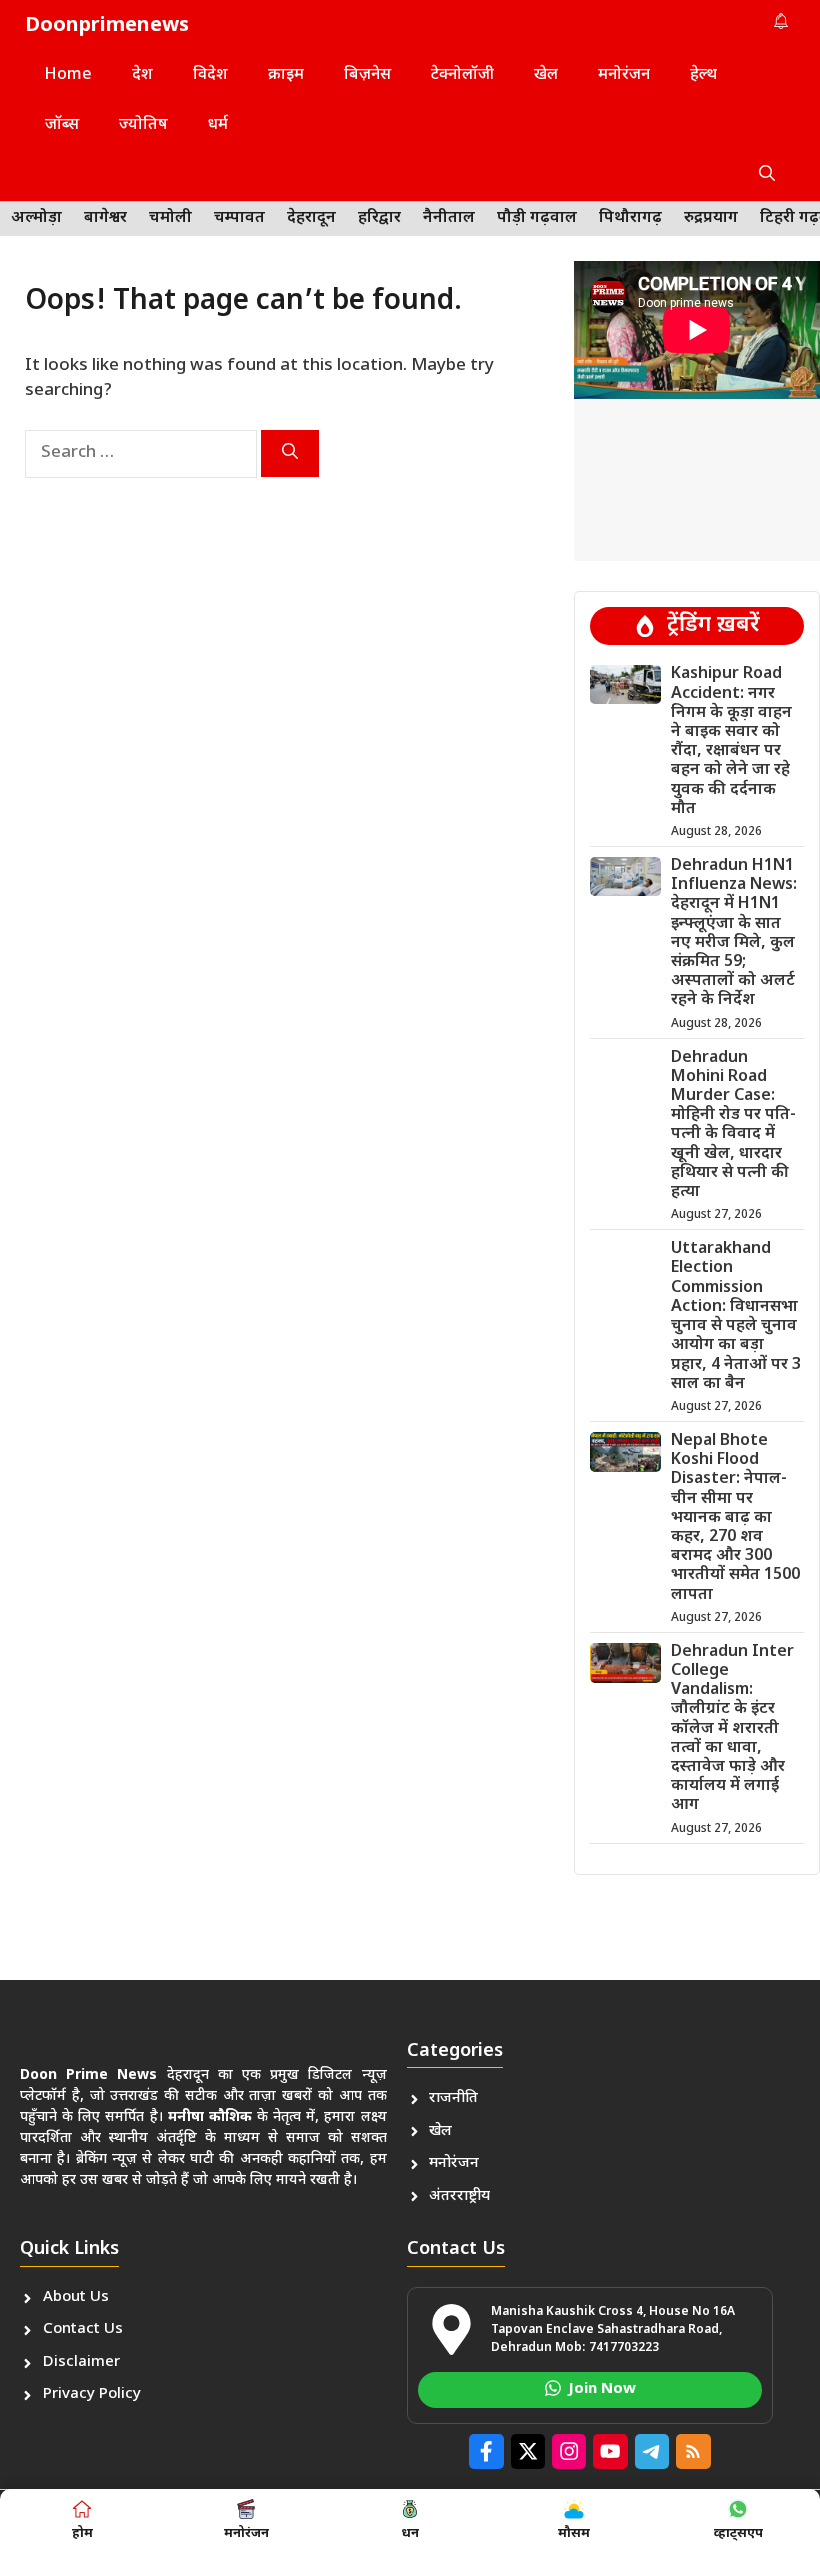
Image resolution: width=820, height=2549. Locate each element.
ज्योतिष (143, 125)
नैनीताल (449, 218)
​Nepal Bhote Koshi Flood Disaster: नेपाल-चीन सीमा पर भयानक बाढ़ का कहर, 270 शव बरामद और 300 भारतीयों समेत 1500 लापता (735, 1518)
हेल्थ (703, 75)
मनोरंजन (624, 75)
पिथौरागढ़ (630, 218)
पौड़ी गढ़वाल (537, 218)
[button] (767, 176)
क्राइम (286, 75)
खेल (546, 75)
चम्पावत (239, 218)
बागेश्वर (105, 218)
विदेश (210, 75)
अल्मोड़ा (36, 218)
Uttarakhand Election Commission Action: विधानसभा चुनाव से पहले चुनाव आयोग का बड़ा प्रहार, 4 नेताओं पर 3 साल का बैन (736, 1316)
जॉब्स (62, 125)
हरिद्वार (379, 218)
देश (142, 75)
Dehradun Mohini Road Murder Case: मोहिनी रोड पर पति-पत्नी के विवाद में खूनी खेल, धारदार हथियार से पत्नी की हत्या (733, 1125)
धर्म (218, 125)
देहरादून (311, 218)
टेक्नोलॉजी (462, 75)
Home (68, 75)
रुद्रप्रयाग (711, 218)
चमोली (170, 218)
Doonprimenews (107, 26)
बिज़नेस (367, 75)
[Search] (290, 453)
